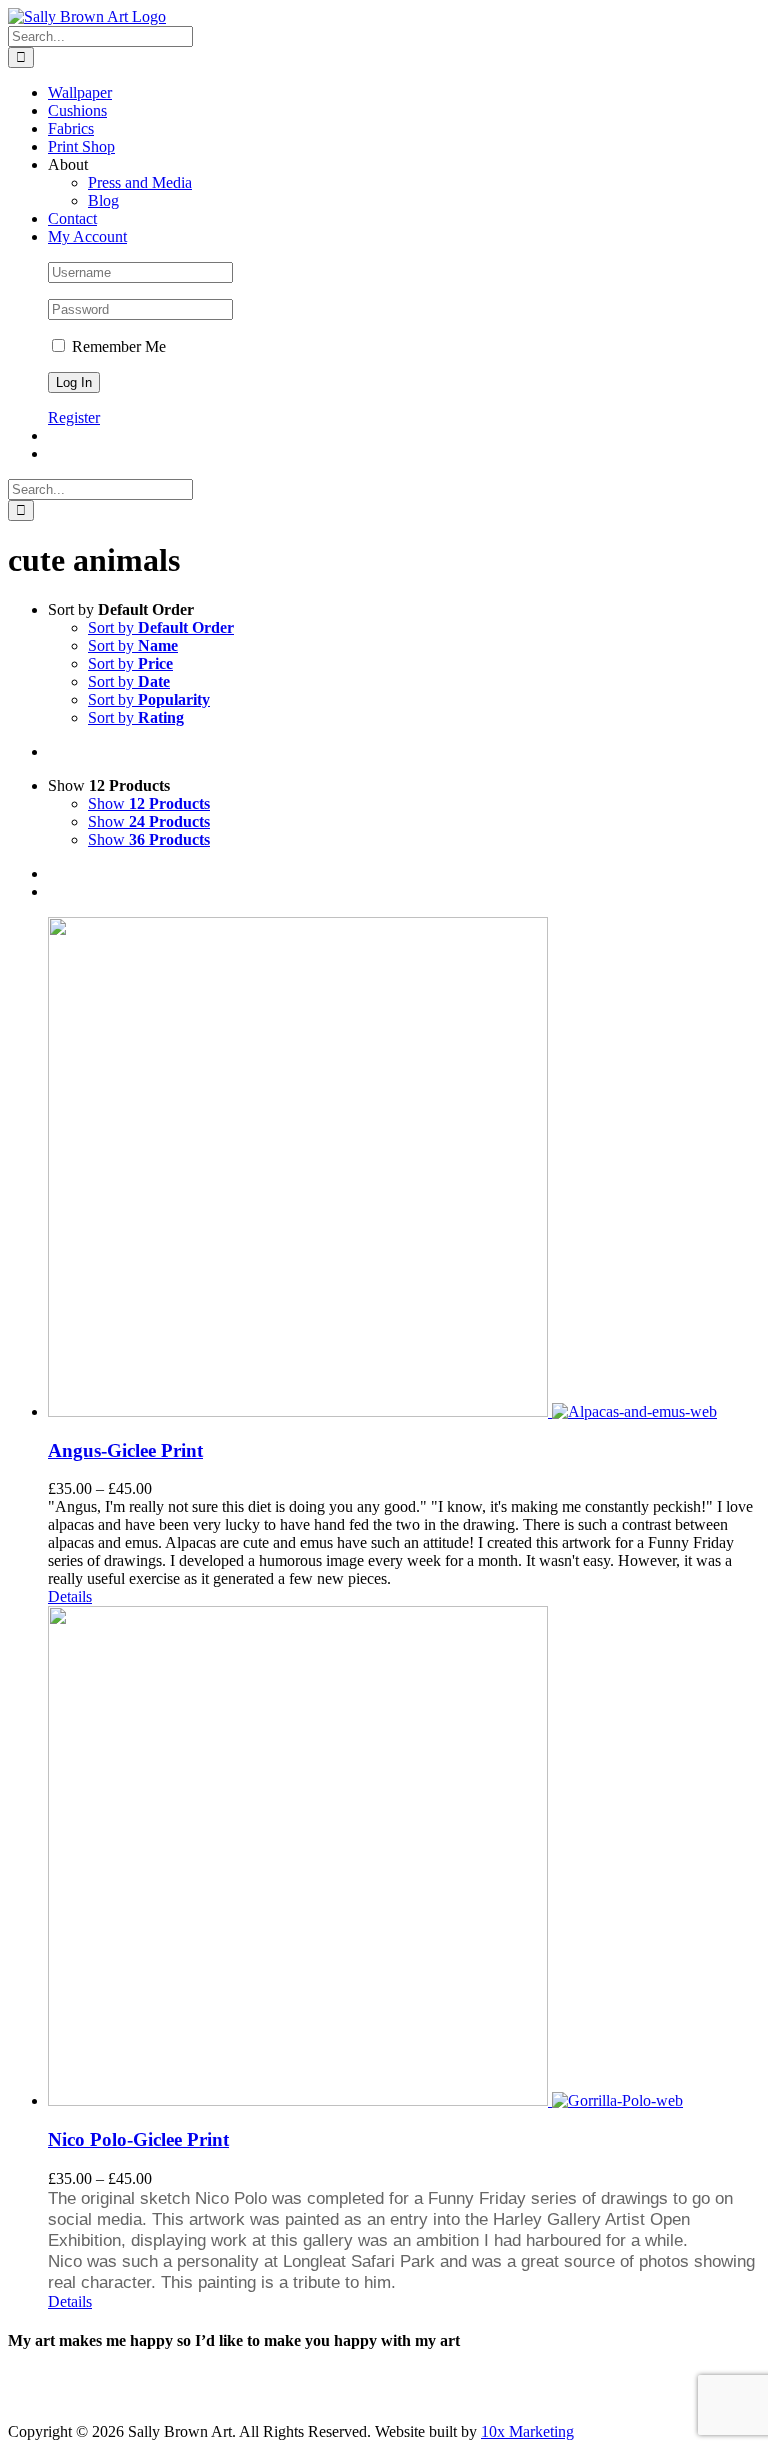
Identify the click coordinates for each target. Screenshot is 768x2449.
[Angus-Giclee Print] (404, 1169)
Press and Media (258, 2379)
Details (70, 1596)
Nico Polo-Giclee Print (138, 2139)
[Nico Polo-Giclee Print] (404, 1858)
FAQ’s (452, 2379)
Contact (506, 2397)
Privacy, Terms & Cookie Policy (335, 2397)
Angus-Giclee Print (125, 1450)
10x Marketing (527, 2431)
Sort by (161, 627)
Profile (140, 2379)
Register (74, 417)
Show (149, 803)
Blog (370, 2379)
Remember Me (117, 346)
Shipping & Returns (581, 2379)
